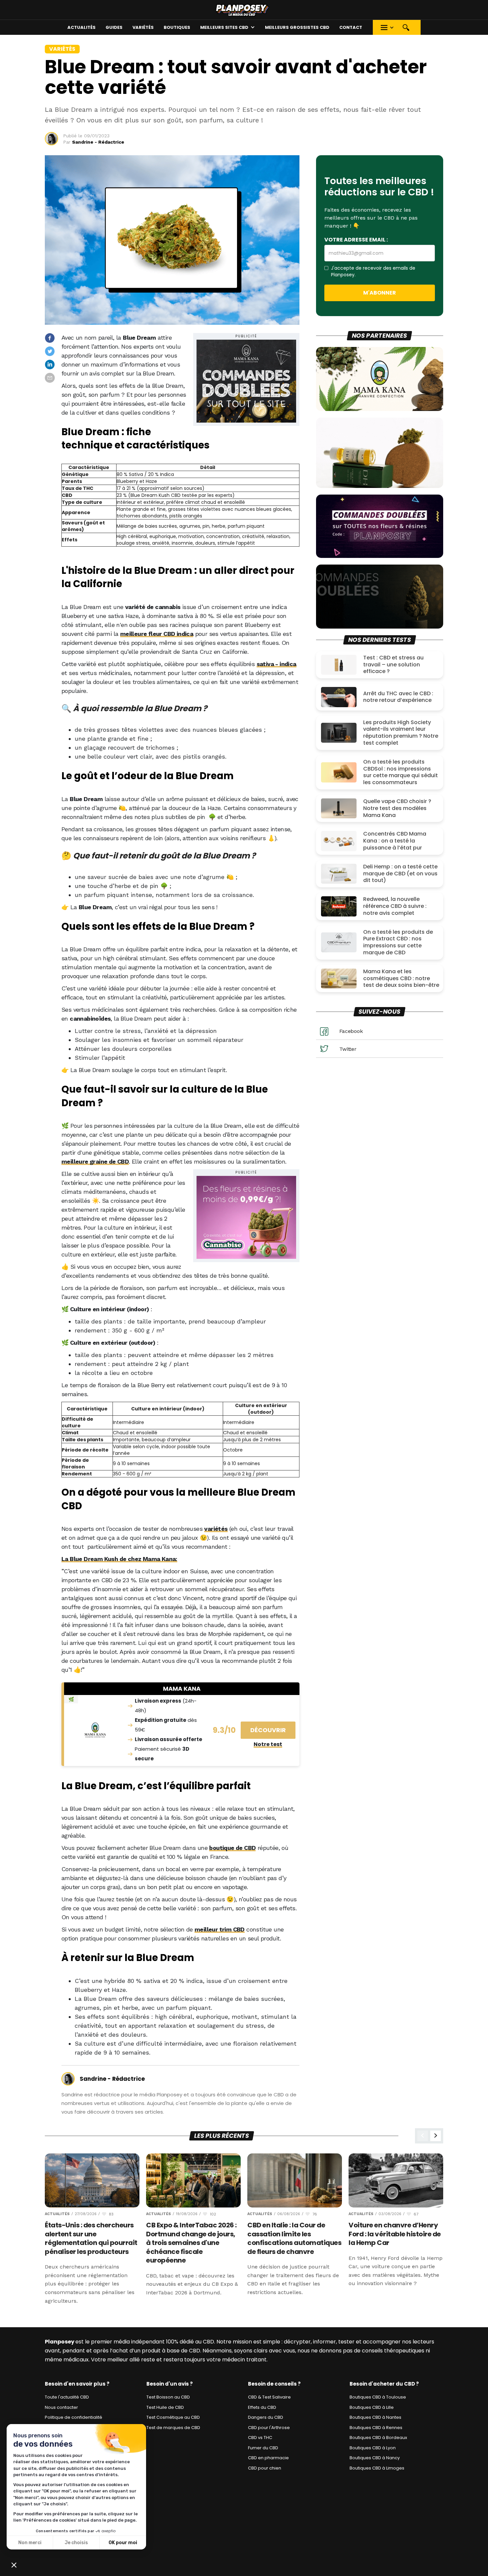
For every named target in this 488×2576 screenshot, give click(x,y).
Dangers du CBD (266, 2417)
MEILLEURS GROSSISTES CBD (297, 27)
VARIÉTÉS (143, 27)
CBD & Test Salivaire (269, 2397)
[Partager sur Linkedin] (50, 365)
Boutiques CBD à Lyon (373, 2448)
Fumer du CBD (263, 2448)
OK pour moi (123, 2543)
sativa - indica (277, 664)
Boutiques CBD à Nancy (375, 2458)
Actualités (81, 27)
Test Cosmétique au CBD (173, 2417)
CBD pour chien (265, 2468)
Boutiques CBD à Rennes (376, 2428)
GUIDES (114, 27)
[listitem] (92, 2229)
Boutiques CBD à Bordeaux (378, 2438)
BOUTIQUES (177, 27)
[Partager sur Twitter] (50, 351)
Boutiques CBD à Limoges (377, 2468)
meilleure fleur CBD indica (157, 634)
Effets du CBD (262, 2407)
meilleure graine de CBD (95, 1161)
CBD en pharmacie (268, 2458)
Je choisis (76, 2543)
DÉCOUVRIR (268, 1730)
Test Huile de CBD (165, 2407)
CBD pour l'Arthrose (269, 2428)
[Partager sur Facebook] (50, 338)
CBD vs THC (260, 2438)
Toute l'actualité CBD (67, 2397)
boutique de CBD (232, 1848)
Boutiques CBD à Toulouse (378, 2397)
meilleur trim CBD (220, 1929)
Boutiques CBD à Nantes (375, 2417)
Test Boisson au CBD (168, 2397)
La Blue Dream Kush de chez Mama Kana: (119, 1559)
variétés (216, 1529)
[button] (228, 27)
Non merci (30, 2543)
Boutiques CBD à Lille (372, 2407)
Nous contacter (61, 2407)
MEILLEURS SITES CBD (224, 27)
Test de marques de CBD (173, 2428)
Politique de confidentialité (74, 2417)
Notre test (268, 1744)
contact (351, 27)
